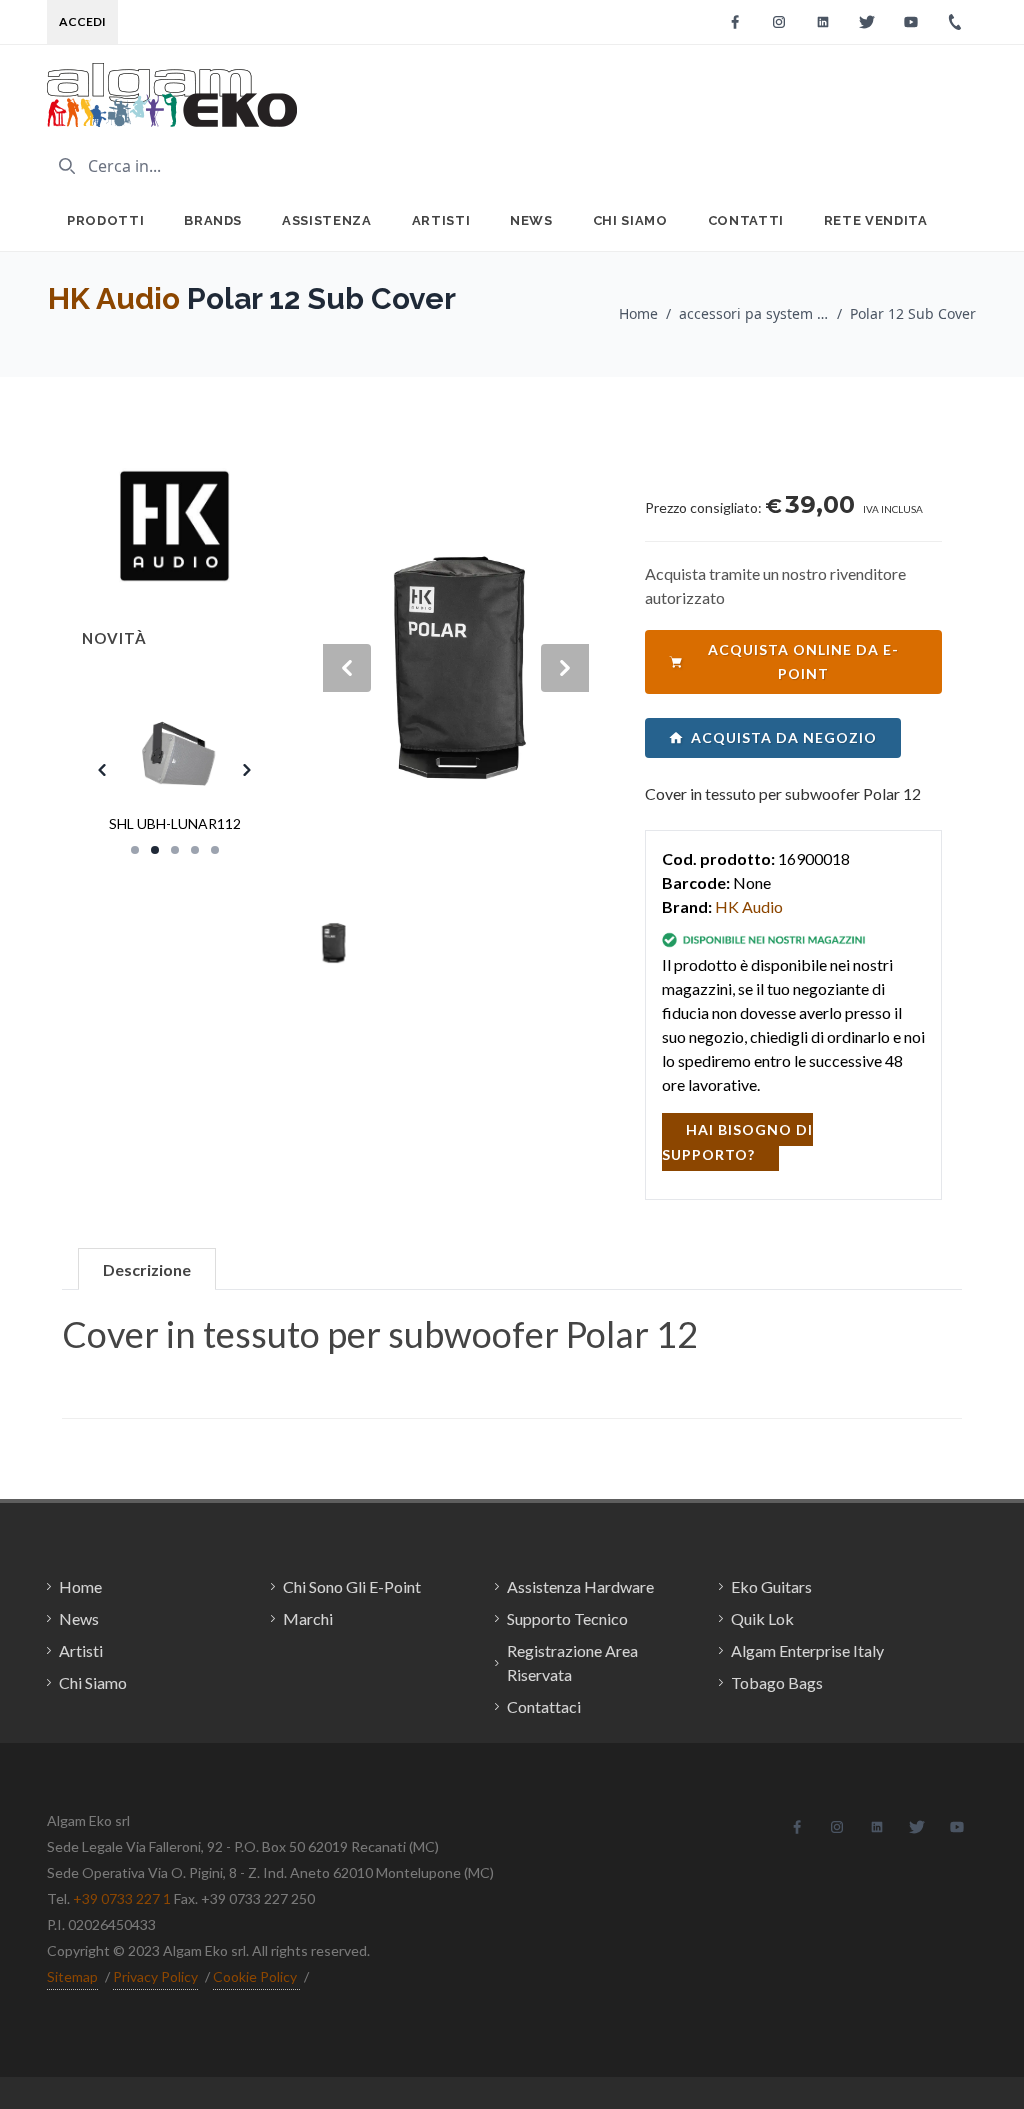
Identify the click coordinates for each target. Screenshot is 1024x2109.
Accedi (82, 21)
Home (638, 313)
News (531, 220)
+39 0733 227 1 (122, 1898)
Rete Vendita (876, 220)
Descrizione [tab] (147, 1269)
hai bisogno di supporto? (737, 1142)
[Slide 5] (215, 850)
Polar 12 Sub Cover (913, 313)
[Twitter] (867, 22)
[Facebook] (735, 22)
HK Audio (114, 298)
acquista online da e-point (803, 661)
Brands (213, 220)
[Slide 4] (195, 850)
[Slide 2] (155, 850)
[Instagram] (779, 22)
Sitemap (72, 1976)
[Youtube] (911, 22)
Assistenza (327, 220)
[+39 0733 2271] (955, 22)
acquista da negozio (784, 737)
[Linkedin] (823, 22)
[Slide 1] (135, 850)
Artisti (441, 220)
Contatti (746, 220)
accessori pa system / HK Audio (754, 313)
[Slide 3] (175, 850)
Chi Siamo (630, 220)
